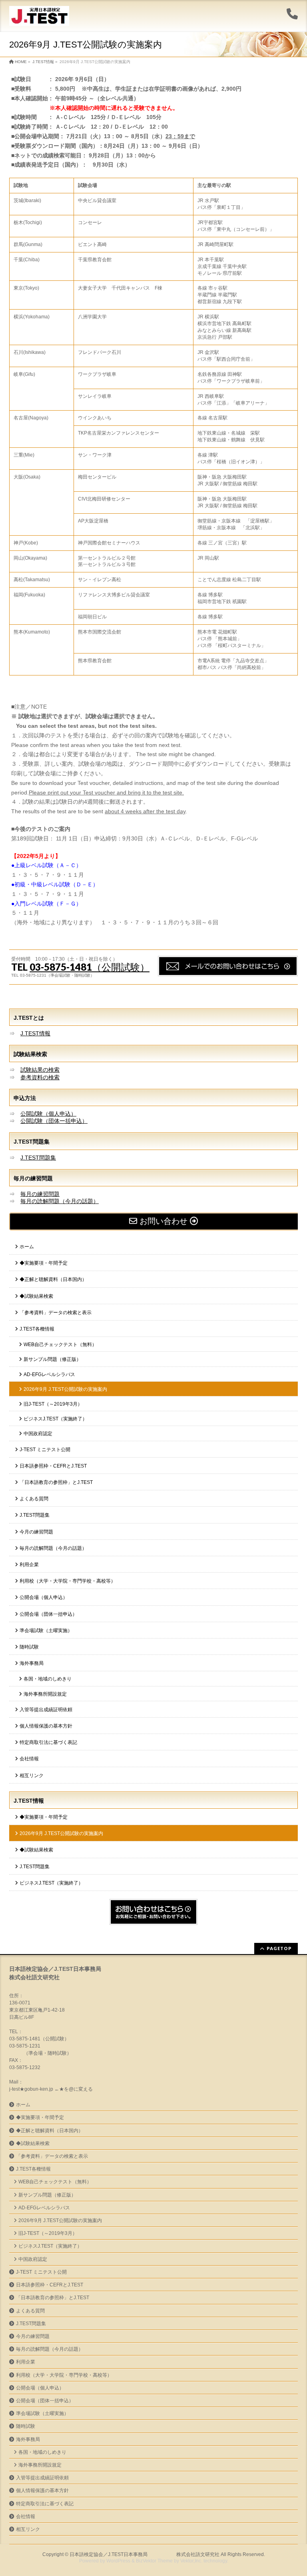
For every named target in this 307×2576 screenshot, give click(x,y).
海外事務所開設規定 (45, 1694)
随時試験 (29, 1647)
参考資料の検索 (40, 1077)
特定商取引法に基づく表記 (48, 1742)
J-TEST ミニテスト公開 (45, 1450)
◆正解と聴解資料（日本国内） (53, 1279)
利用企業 (29, 1565)
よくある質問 (34, 1499)
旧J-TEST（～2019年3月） (53, 1404)
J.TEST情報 (35, 1033)
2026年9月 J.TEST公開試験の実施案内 (65, 1389)
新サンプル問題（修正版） (52, 1359)
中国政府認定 (38, 1434)
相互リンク (32, 1776)
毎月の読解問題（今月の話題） (60, 1201)
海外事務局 (32, 1663)
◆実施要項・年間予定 (44, 1263)
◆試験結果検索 (36, 1296)
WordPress (118, 2561)
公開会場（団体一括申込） (48, 1614)
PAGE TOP (293, 2491)
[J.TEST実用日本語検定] (39, 17)
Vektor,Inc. (191, 2561)
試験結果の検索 (40, 1070)
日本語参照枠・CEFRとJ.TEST (53, 1466)
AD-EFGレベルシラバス (49, 1374)
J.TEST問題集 (38, 1158)
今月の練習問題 (36, 1532)
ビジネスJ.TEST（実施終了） (55, 1419)
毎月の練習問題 (40, 1194)
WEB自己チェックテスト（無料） (60, 1345)
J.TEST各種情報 (37, 1329)
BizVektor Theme (154, 2561)
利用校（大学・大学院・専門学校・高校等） (68, 1581)
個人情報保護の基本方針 (46, 1726)
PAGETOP (279, 1948)
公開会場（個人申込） (44, 1597)
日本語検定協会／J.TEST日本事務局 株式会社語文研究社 (145, 2554)
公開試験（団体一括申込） (54, 1121)
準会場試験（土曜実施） (46, 1631)
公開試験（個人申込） (48, 1114)
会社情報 (29, 1759)
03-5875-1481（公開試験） (90, 967)
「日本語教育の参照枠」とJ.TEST (56, 1482)
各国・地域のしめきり (48, 1679)
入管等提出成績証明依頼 (46, 1710)
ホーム (27, 1247)
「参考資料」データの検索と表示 (56, 1313)
